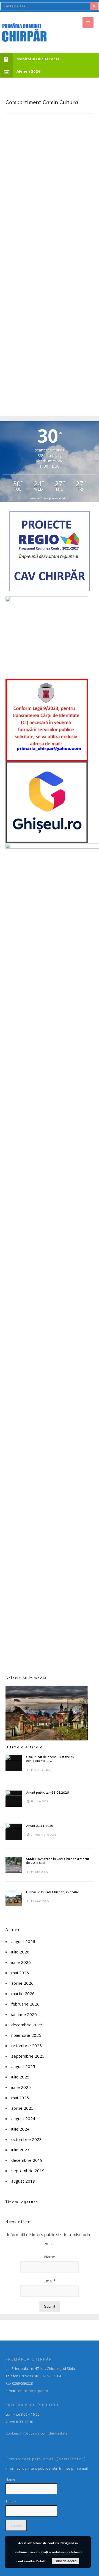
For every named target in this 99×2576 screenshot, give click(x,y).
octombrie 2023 (27, 2139)
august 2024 (23, 2118)
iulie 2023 (20, 2150)
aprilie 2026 (22, 1983)
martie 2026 (23, 1993)
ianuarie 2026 (24, 2014)
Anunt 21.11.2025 (40, 1825)
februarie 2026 (25, 2004)
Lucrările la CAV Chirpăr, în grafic (52, 1892)
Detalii (41, 2561)
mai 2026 (20, 1973)
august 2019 (23, 2181)
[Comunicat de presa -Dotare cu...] (14, 1763)
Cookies (12, 2433)
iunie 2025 (21, 2087)
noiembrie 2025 (26, 2035)
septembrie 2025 (28, 2056)
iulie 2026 (20, 1952)
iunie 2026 (21, 1962)
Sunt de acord (66, 2561)
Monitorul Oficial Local (38, 59)
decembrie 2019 (27, 2160)
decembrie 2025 (27, 2025)
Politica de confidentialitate (45, 2433)
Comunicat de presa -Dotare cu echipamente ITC (50, 1759)
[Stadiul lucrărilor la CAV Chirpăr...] (14, 1865)
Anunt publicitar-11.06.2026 (47, 1792)
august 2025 (23, 2066)
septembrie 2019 (28, 2171)
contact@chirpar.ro (32, 2391)
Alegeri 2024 (28, 71)
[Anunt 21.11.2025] (14, 1832)
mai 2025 (20, 2098)
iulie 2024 (20, 2129)
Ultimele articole (24, 1747)
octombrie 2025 (27, 2046)
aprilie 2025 (22, 2108)
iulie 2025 (20, 2077)
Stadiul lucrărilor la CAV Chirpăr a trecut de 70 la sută (58, 1861)
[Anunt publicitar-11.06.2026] (14, 1799)
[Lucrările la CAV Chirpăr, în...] (14, 1898)
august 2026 (23, 1941)
